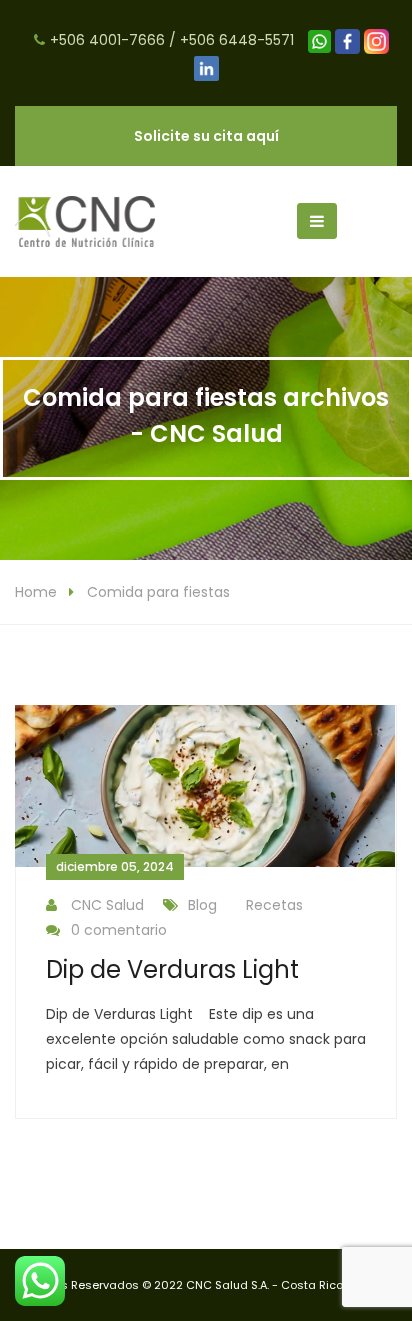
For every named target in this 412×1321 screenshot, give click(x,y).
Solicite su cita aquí (206, 136)
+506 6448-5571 (237, 40)
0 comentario (119, 930)
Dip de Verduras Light (172, 969)
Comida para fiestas (158, 592)
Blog (202, 905)
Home (36, 592)
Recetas (274, 905)
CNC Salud (107, 905)
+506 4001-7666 (107, 40)
